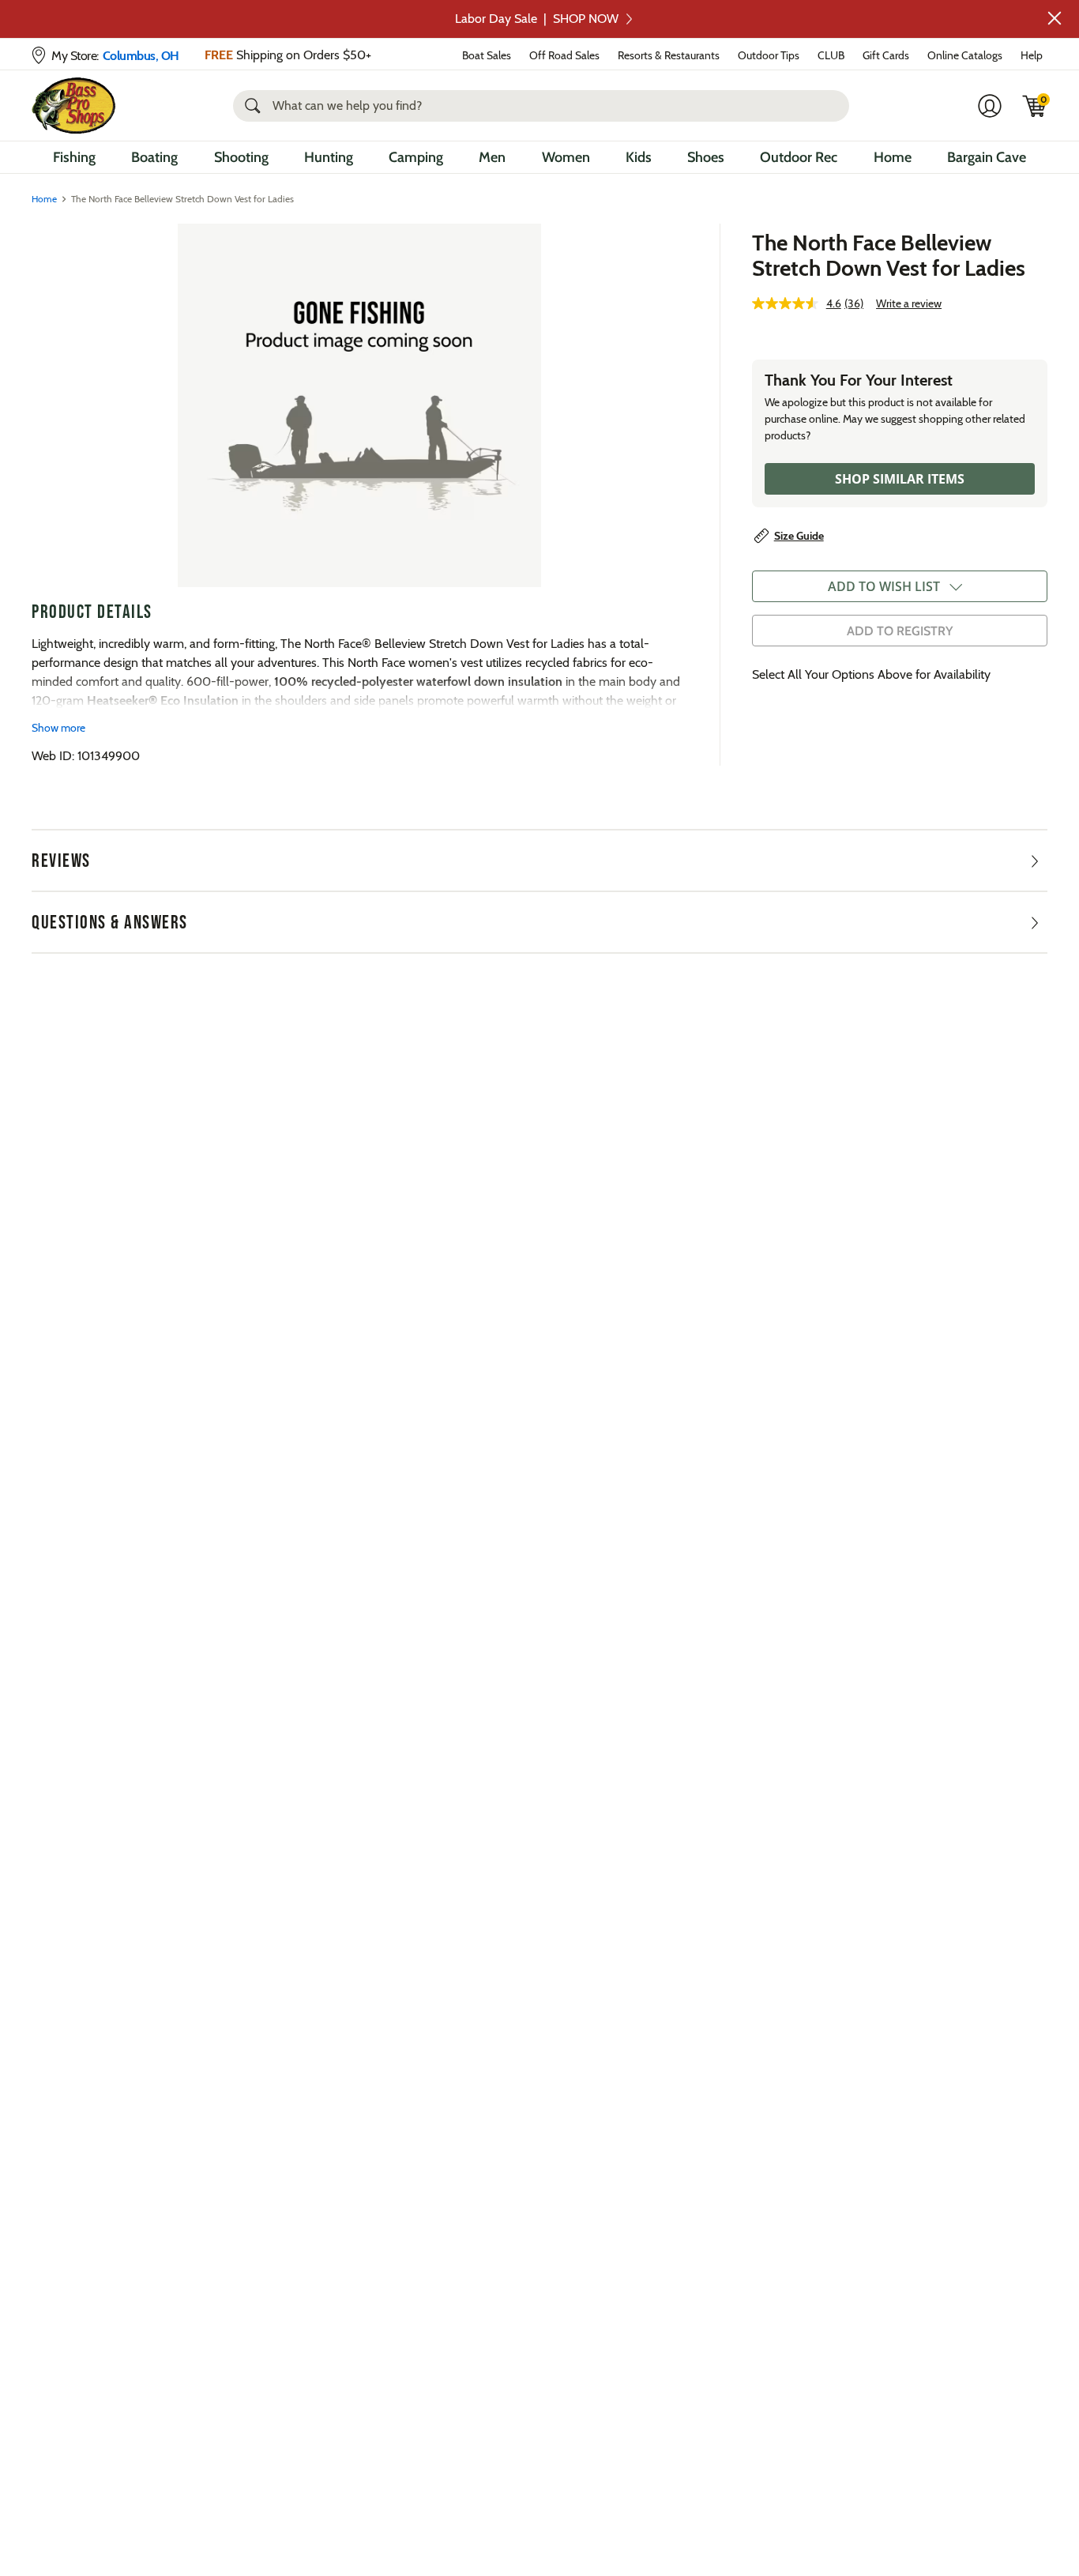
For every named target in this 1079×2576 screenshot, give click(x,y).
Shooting (241, 157)
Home (893, 157)
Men (492, 157)
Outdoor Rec (799, 157)
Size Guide (799, 536)
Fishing (74, 157)
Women (566, 157)
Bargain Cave (987, 157)
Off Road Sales (564, 55)
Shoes (706, 157)
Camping (416, 157)
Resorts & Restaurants (669, 55)
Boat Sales (487, 55)
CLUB (831, 55)
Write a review (909, 303)
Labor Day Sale (537, 19)
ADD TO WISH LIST (884, 586)
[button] (1055, 18)
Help (1032, 55)
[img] (1035, 106)
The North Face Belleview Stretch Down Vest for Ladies (889, 255)
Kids (639, 157)
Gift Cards (886, 55)
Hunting (329, 157)
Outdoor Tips (769, 55)
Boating (154, 157)
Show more (58, 728)
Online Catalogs (965, 55)
